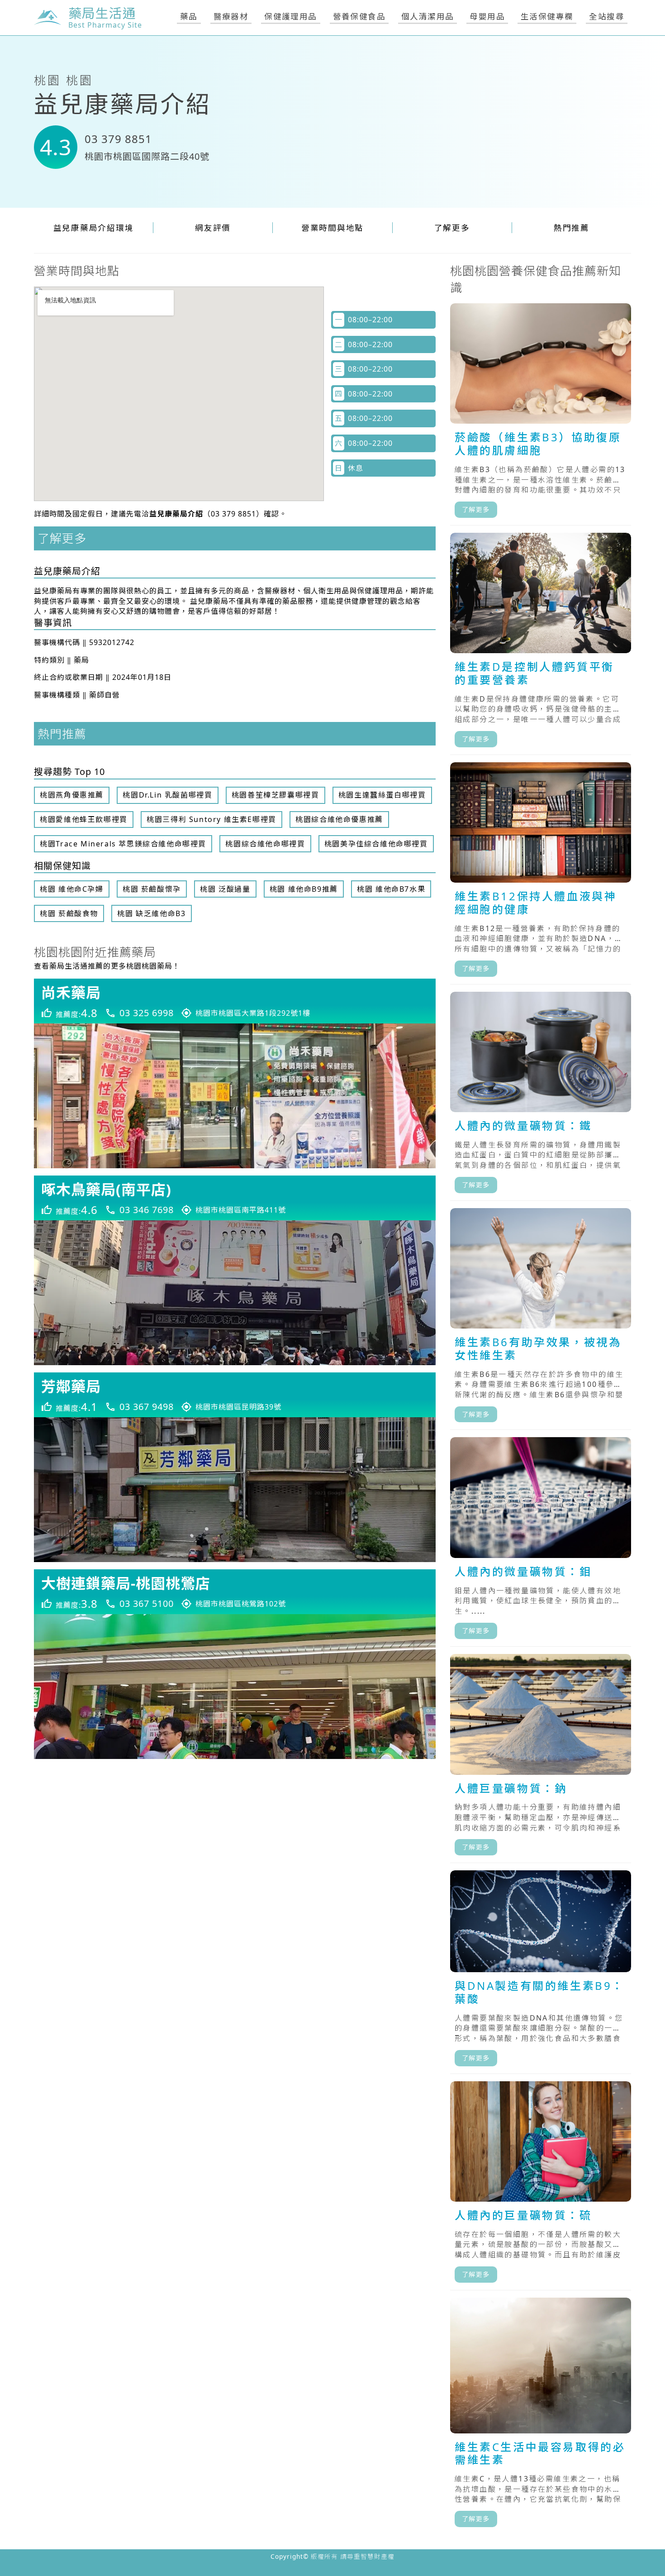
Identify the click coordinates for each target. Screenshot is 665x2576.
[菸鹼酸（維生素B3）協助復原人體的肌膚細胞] (541, 414)
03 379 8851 (118, 139)
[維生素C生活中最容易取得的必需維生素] (541, 2416)
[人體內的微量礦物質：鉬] (541, 1542)
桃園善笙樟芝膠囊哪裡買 (275, 795)
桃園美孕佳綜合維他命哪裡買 (376, 844)
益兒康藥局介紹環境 (94, 228)
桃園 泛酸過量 (225, 889)
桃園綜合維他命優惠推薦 (339, 819)
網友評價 (213, 228)
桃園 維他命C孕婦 (71, 889)
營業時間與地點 (332, 228)
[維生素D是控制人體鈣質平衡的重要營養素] (541, 644)
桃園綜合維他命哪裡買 (265, 844)
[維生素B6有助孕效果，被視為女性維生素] (541, 1319)
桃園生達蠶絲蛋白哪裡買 (382, 795)
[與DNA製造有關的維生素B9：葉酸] (541, 1972)
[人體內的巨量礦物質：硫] (541, 2186)
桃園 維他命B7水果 (391, 889)
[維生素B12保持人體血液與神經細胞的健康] (541, 873)
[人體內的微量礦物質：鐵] (541, 1096)
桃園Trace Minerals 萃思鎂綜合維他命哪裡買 (123, 844)
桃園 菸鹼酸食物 (69, 913)
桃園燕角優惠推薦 (72, 795)
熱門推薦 (572, 228)
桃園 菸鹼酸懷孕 (152, 889)
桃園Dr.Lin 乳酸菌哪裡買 (167, 795)
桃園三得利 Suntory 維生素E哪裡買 (211, 819)
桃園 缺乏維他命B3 (151, 913)
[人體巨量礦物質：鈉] (541, 1759)
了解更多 (452, 228)
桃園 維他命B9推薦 (304, 889)
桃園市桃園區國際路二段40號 (147, 156)
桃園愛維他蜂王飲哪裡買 (84, 819)
